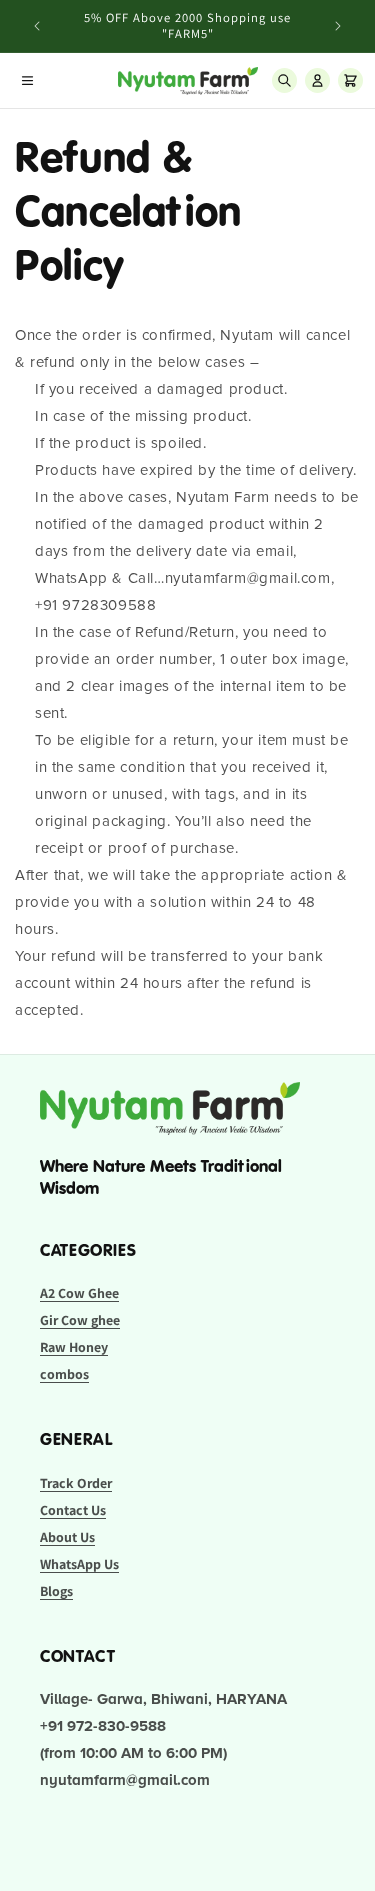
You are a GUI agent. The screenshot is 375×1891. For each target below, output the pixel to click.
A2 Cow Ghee (79, 1293)
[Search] (284, 80)
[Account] (317, 80)
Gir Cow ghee (80, 1320)
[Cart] (350, 80)
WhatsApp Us (79, 1564)
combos (64, 1374)
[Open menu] (27, 80)
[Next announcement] (338, 26)
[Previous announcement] (37, 26)
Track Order (76, 1483)
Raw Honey (74, 1347)
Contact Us (73, 1510)
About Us (67, 1537)
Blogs (56, 1591)
